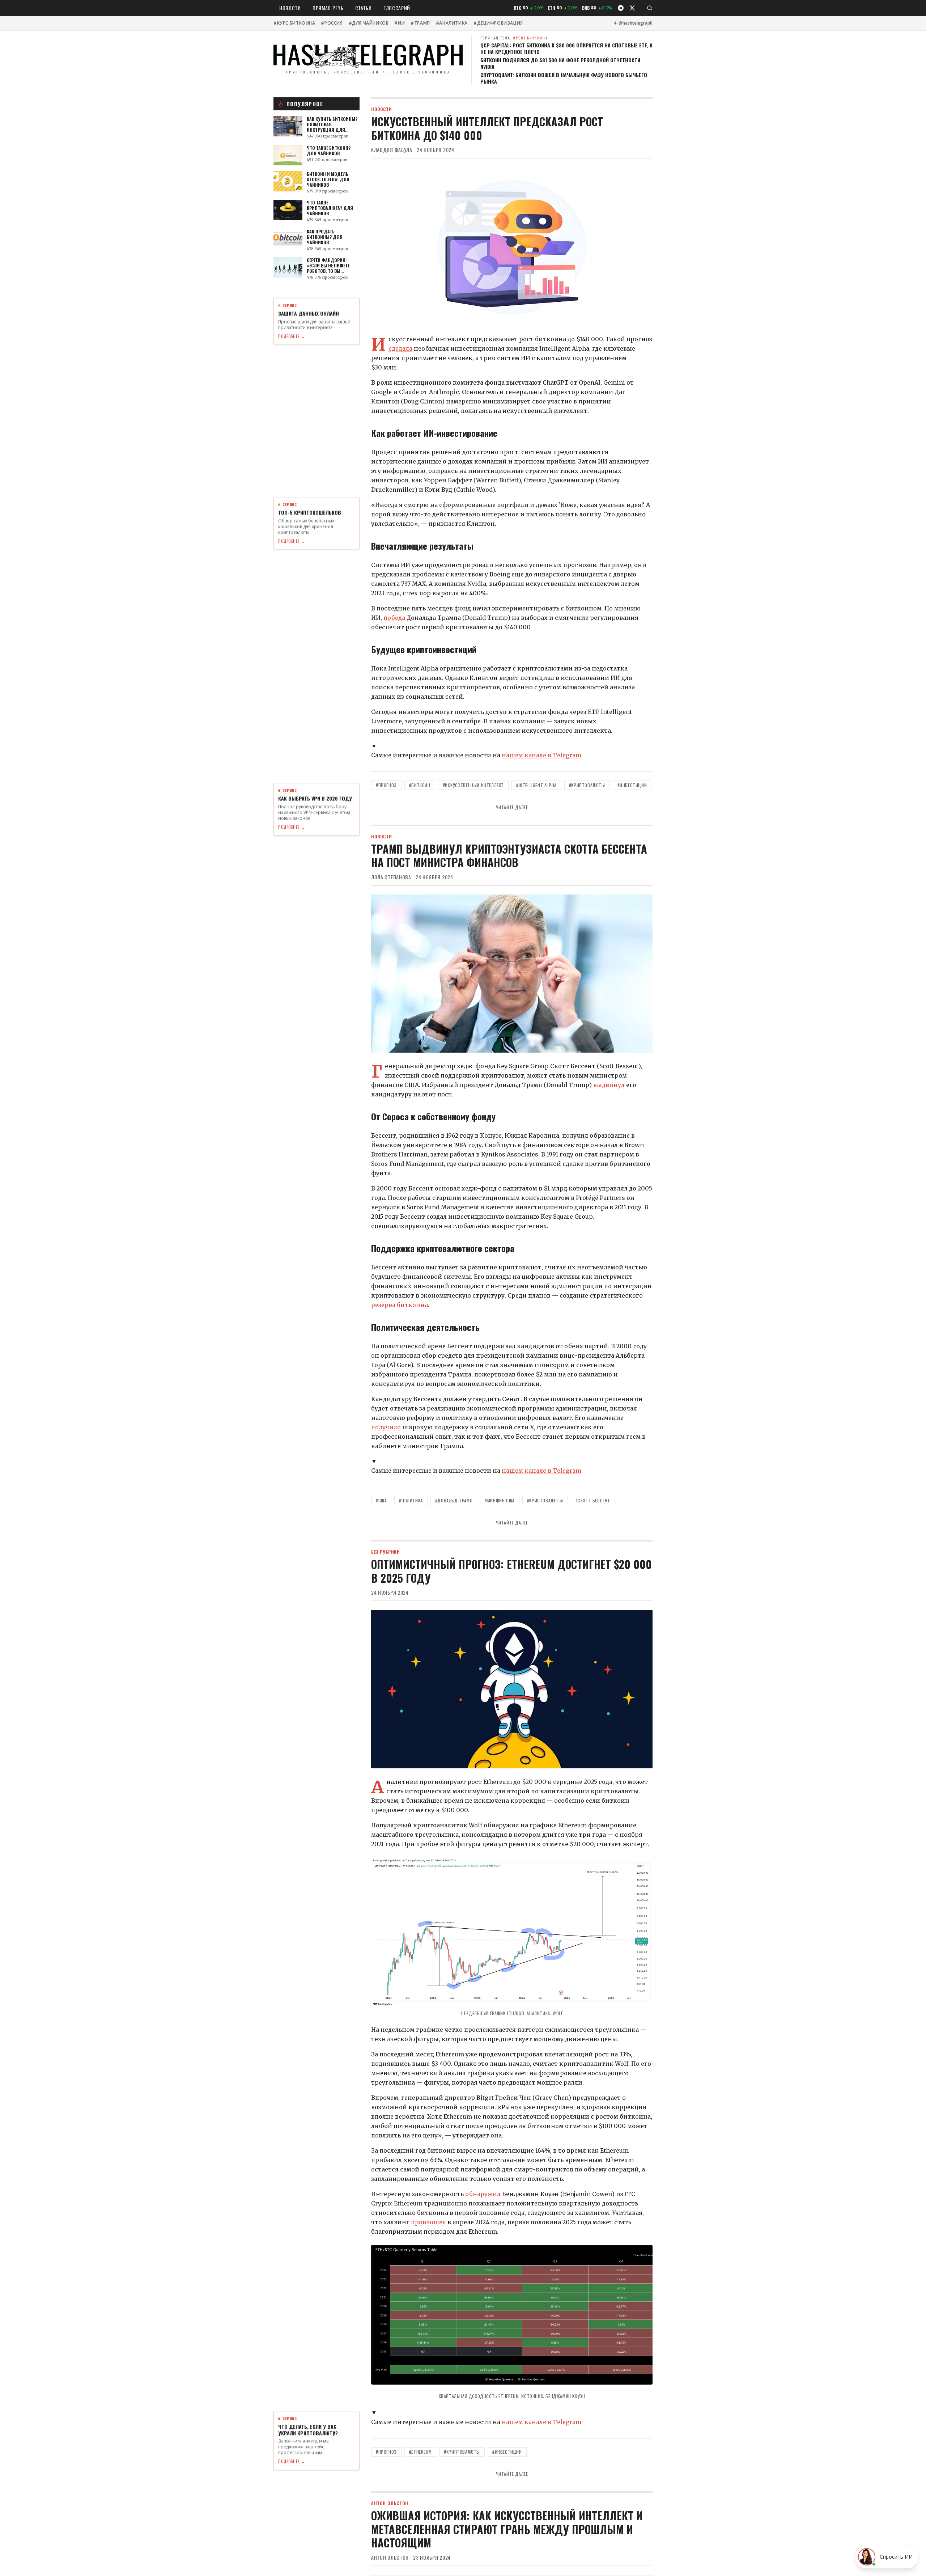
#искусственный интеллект (473, 785)
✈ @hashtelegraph (633, 23)
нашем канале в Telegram (541, 755)
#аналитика (452, 23)
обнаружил (483, 2194)
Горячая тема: (514, 38)
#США (381, 1500)
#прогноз (386, 785)
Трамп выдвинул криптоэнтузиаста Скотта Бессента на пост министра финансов (509, 856)
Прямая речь (328, 8)
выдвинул (609, 1085)
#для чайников (369, 23)
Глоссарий (397, 8)
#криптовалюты (587, 785)
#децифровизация (498, 23)
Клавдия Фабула (392, 150)
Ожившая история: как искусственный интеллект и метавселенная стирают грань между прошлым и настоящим (507, 2529)
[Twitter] (632, 8)
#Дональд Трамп (454, 1500)
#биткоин (420, 785)
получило (386, 1427)
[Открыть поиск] (650, 8)
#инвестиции (632, 785)
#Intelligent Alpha (536, 785)
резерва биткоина (400, 1305)
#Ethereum (420, 2452)
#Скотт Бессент (593, 1500)
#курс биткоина (294, 23)
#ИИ (400, 23)
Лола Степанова (391, 877)
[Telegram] (621, 8)
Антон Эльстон (390, 2558)
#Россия (332, 23)
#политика (411, 1500)
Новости (290, 8)
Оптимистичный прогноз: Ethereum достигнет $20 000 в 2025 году (511, 1571)
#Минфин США (500, 1500)
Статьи (364, 8)
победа (394, 618)
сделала (400, 348)
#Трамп (420, 23)
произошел (428, 2222)
